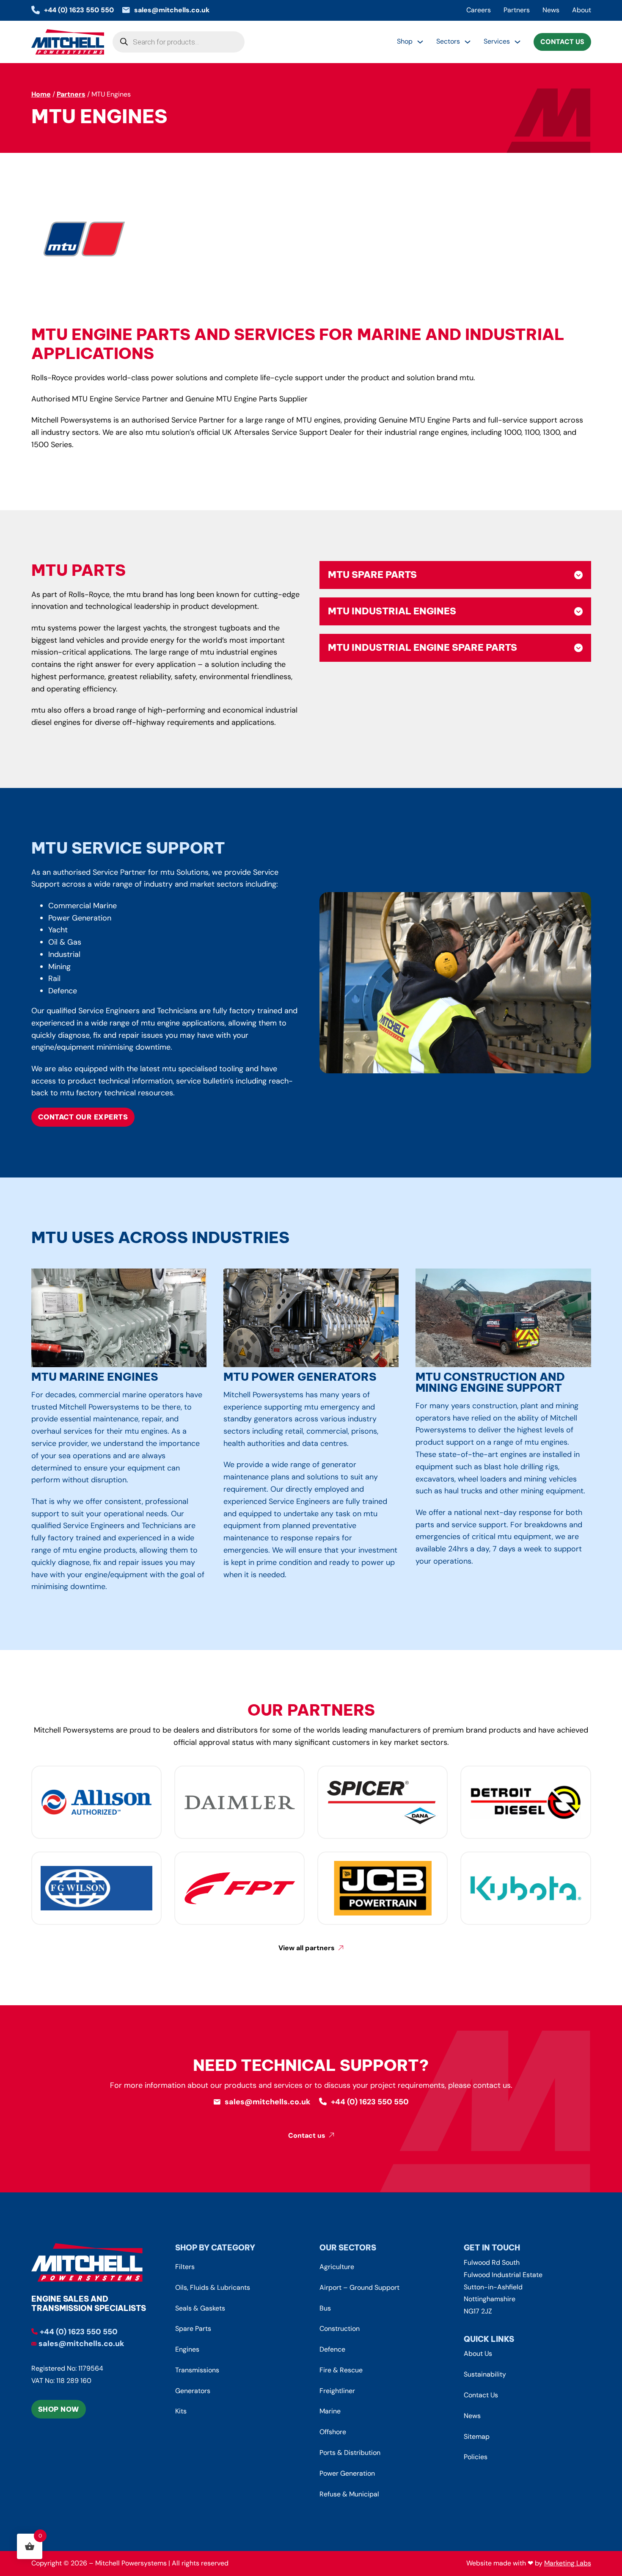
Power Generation (347, 2473)
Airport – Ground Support (359, 2287)
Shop (405, 41)
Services (497, 41)
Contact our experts (83, 1117)
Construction (340, 2329)
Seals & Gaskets (200, 2308)
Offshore (333, 2432)
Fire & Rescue (341, 2370)
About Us (478, 2354)
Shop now (59, 2409)
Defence (332, 2349)
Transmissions (197, 2370)
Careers (479, 10)
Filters (185, 2267)
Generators (193, 2391)
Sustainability (485, 2374)
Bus (325, 2308)
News (551, 10)
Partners (517, 10)
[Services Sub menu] (517, 42)
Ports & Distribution (350, 2453)
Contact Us (562, 42)
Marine (330, 2411)
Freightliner (337, 2391)
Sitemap (477, 2436)
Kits (181, 2411)
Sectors (448, 41)
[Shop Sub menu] (420, 42)
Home (41, 94)
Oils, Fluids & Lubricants (213, 2287)
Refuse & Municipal (349, 2494)
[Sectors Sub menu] (468, 42)
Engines (187, 2349)
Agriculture (337, 2267)
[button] (455, 575)
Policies (476, 2457)
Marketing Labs (568, 2563)
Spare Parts (193, 2329)
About (582, 10)
